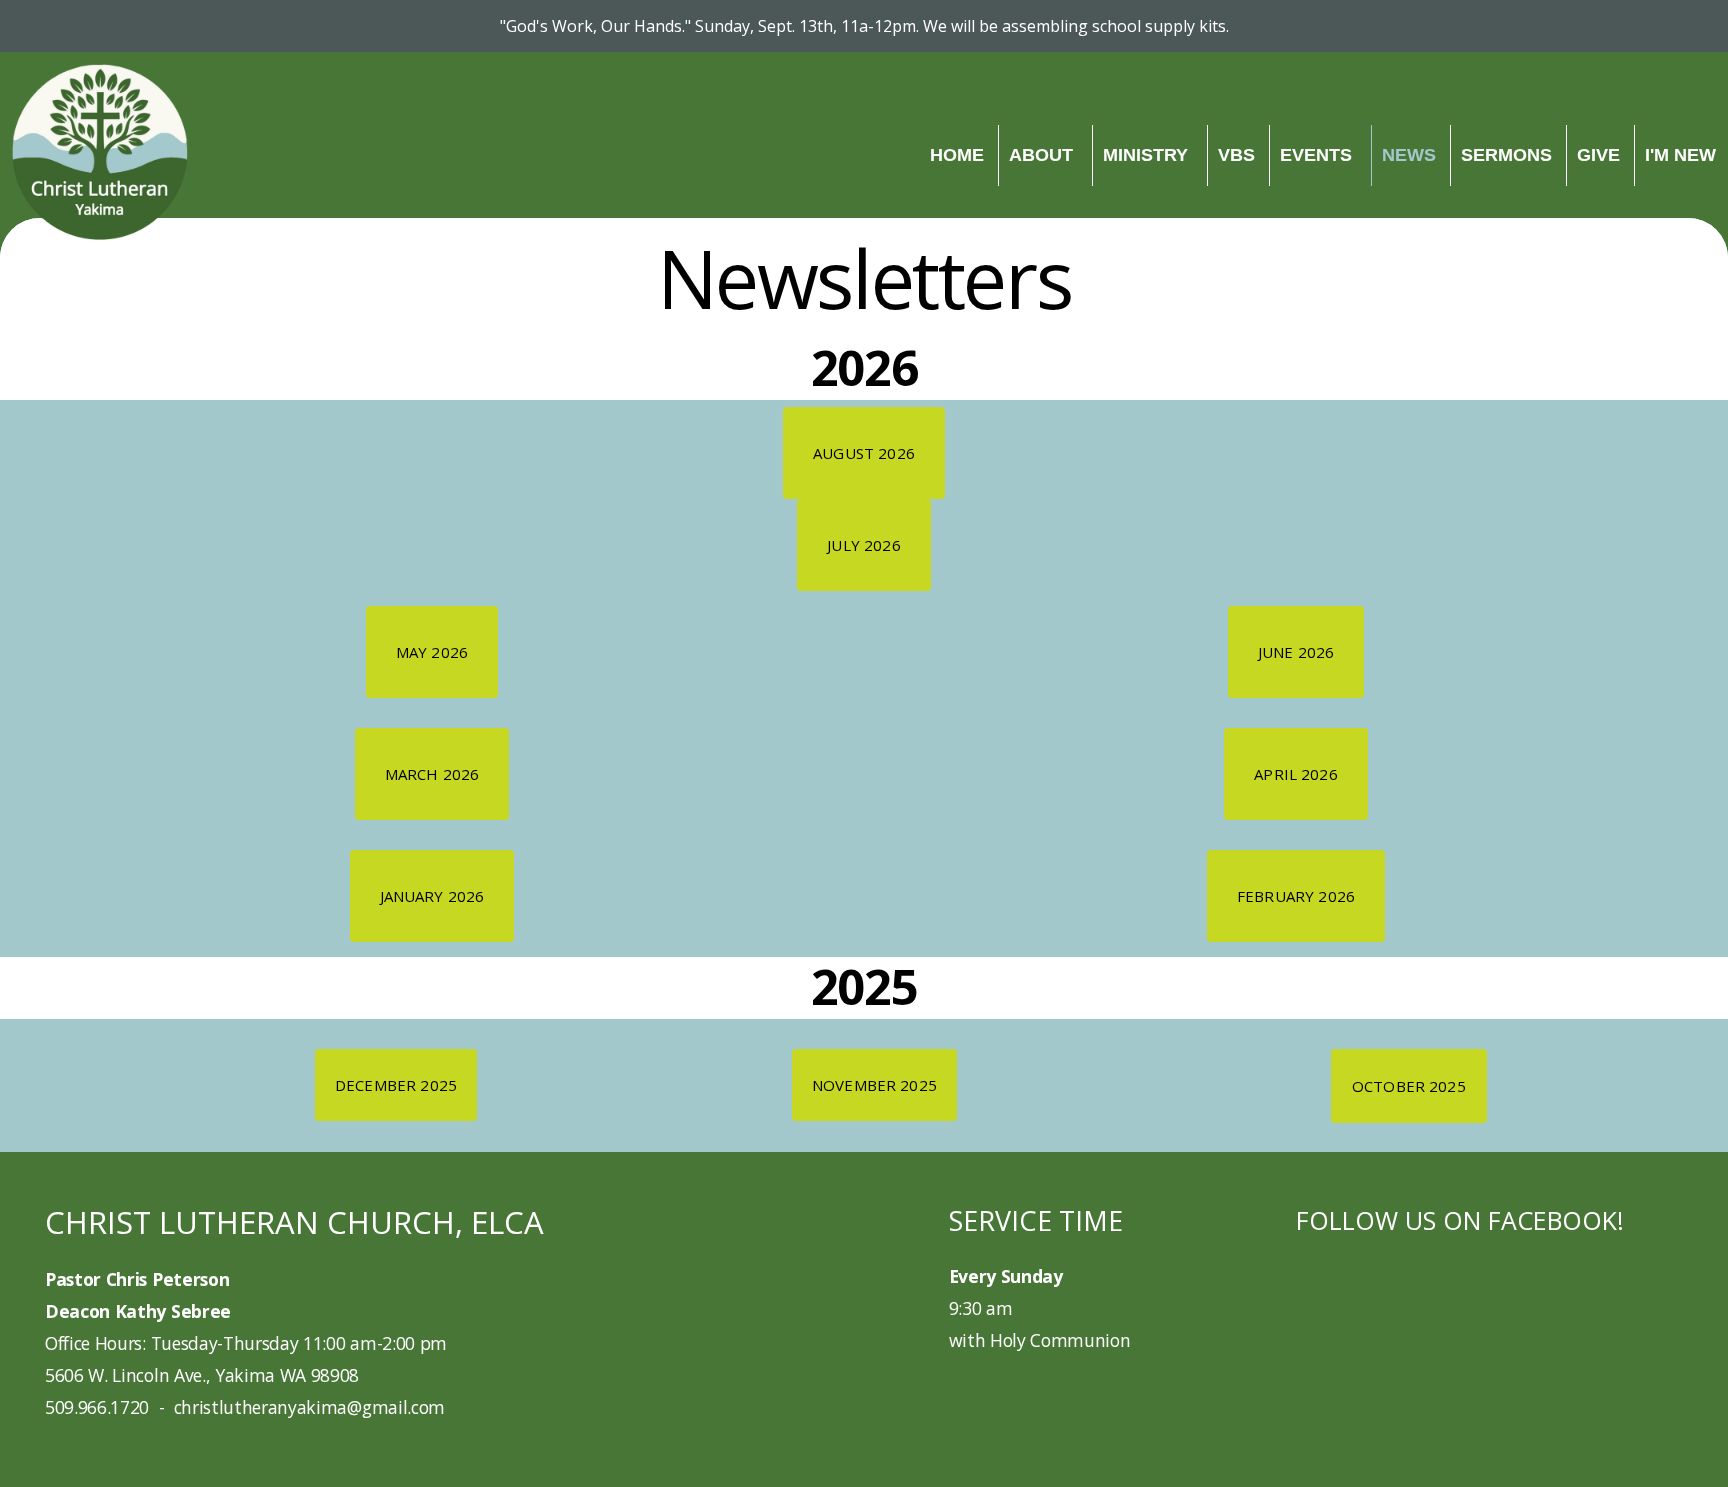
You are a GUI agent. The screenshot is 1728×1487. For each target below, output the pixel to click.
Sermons (1506, 155)
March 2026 (432, 774)
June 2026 (1296, 652)
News (1409, 155)
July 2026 (863, 545)
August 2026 (864, 453)
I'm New (1680, 155)
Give (1598, 155)
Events (1318, 155)
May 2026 (432, 652)
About (1043, 155)
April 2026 (1296, 774)
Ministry (1148, 155)
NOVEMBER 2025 (874, 1085)
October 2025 (1409, 1086)
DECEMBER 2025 (396, 1085)
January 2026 (432, 896)
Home (957, 155)
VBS (1236, 155)
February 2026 (1296, 896)
